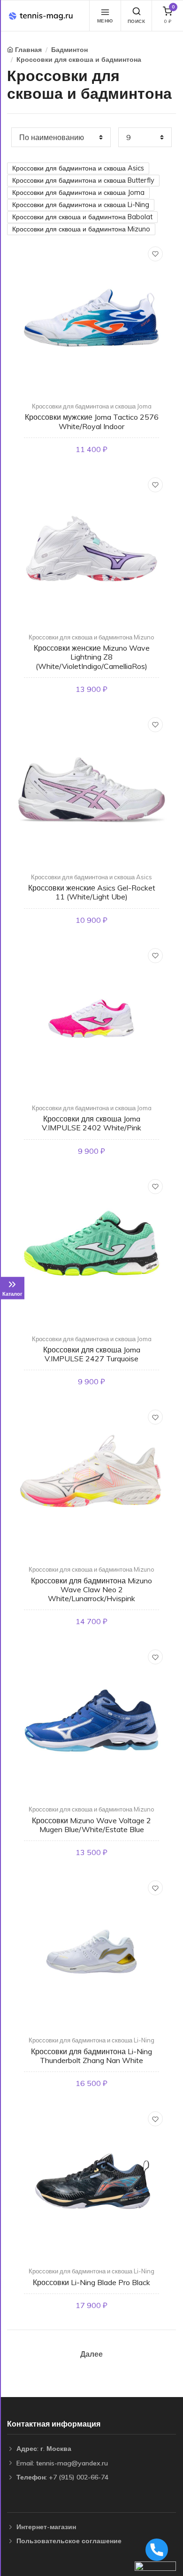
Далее (91, 2354)
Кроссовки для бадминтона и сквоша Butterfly (83, 180)
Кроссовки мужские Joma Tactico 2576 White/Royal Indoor (92, 421)
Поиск (137, 21)
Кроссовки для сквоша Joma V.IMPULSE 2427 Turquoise (92, 1354)
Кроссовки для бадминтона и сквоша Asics (78, 168)
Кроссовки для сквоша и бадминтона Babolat (82, 217)
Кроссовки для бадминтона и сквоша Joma (78, 193)
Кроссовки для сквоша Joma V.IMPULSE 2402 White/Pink (91, 1123)
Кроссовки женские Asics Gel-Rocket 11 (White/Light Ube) (92, 892)
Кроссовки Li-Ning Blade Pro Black (91, 2282)
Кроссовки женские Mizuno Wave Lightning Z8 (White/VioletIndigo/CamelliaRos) (92, 657)
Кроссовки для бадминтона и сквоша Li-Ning (81, 205)
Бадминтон (69, 50)
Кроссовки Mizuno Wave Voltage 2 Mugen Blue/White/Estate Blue (91, 1825)
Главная (28, 50)
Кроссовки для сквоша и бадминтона (79, 59)
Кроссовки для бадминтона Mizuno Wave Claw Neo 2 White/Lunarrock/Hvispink (91, 1589)
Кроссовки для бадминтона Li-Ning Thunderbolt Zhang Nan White (91, 2056)
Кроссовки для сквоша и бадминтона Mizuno (81, 229)
